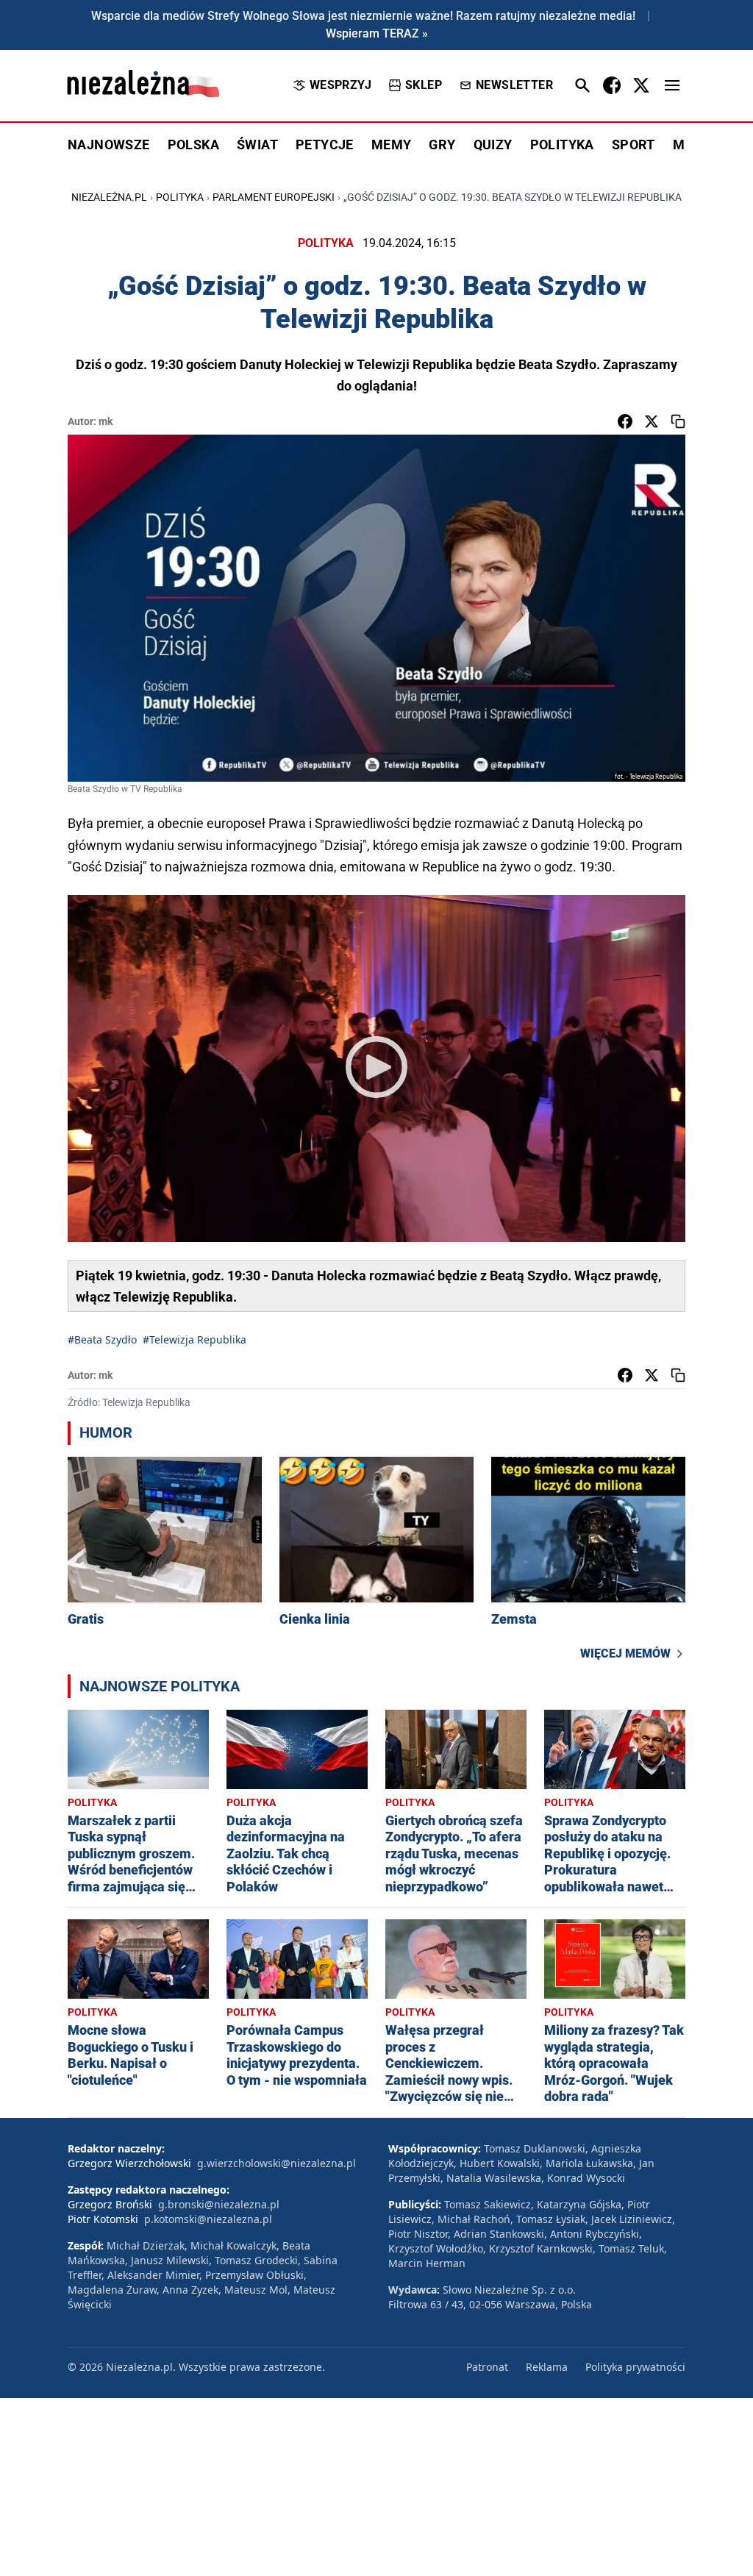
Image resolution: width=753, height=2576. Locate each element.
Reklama (547, 2367)
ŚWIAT (257, 145)
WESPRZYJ (340, 85)
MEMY (392, 145)
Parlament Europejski (274, 197)
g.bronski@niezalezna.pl (219, 2204)
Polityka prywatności (635, 2367)
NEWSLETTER (514, 85)
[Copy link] (678, 421)
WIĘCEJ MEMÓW (625, 1653)
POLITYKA (562, 145)
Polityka (180, 197)
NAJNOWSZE (109, 145)
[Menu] (672, 85)
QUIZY (493, 145)
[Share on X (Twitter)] (652, 421)
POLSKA (193, 145)
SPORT (634, 145)
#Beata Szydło (102, 1339)
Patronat (487, 2367)
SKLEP (424, 85)
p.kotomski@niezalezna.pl (208, 2219)
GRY (442, 145)
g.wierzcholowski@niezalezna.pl (276, 2163)
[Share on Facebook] (625, 421)
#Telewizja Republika (195, 1339)
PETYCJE (325, 145)
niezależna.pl (109, 197)
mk (106, 421)
